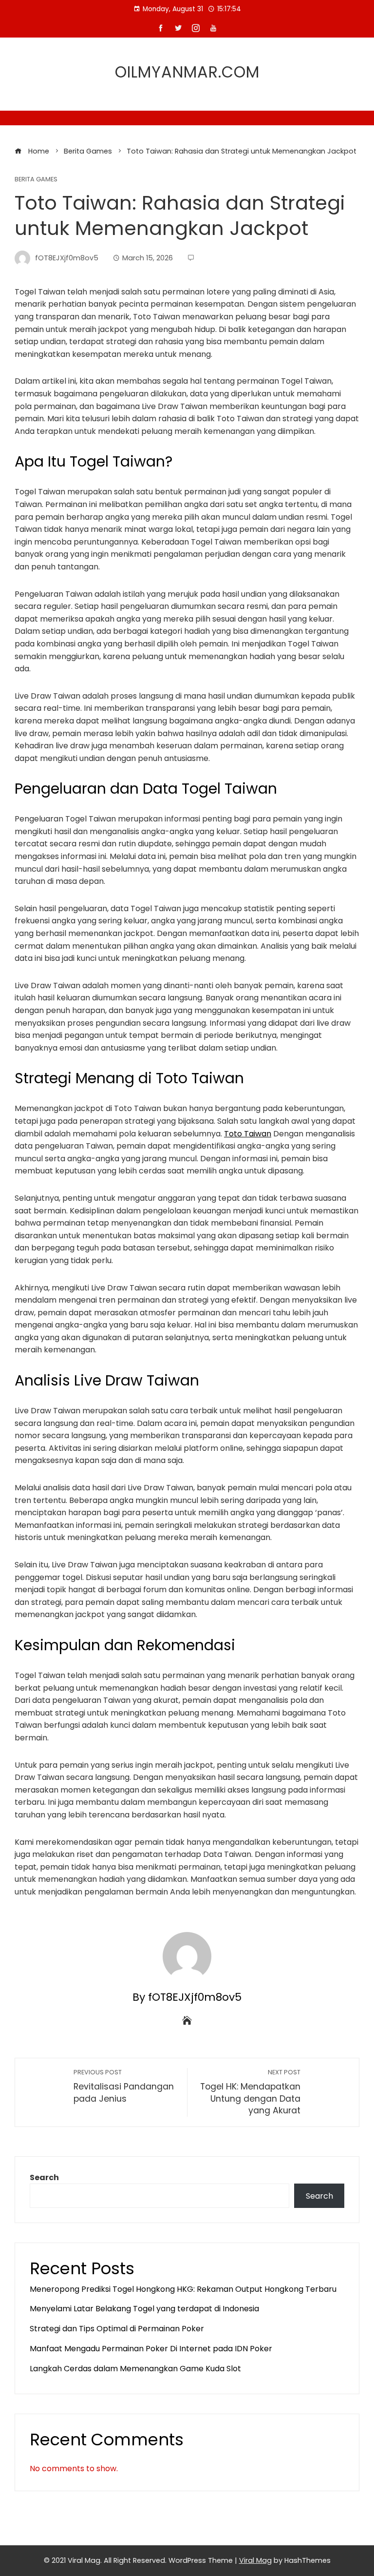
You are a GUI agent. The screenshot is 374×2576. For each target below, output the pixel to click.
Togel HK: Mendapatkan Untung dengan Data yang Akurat (250, 2092)
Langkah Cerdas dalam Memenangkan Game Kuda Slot (135, 2369)
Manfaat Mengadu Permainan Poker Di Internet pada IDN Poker (151, 2349)
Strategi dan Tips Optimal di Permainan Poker (117, 2329)
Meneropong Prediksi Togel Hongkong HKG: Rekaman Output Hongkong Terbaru (183, 2289)
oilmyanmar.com (187, 72)
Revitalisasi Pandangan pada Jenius (124, 2086)
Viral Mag (255, 2560)
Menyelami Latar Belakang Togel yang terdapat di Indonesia (144, 2309)
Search (44, 2177)
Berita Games (36, 180)
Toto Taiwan (248, 1134)
